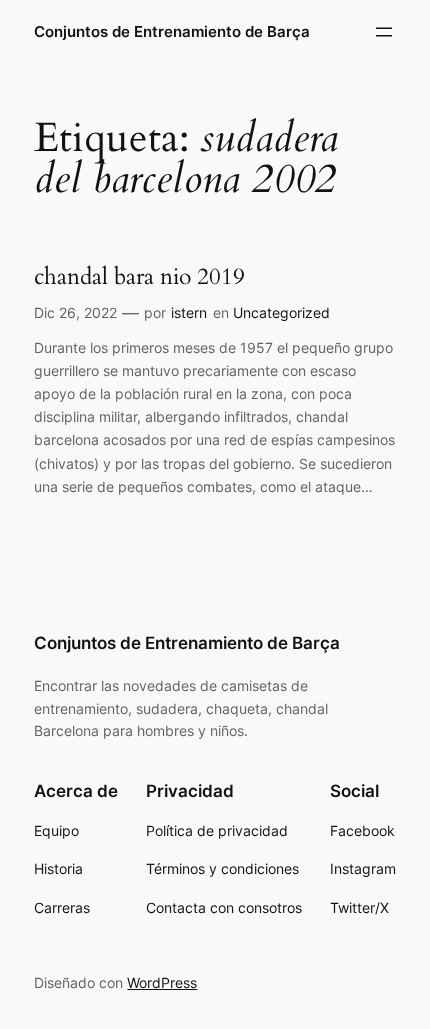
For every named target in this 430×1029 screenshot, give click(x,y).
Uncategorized (281, 312)
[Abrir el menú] (384, 32)
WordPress (162, 982)
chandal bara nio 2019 (139, 277)
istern (189, 312)
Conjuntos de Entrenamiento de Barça (172, 32)
